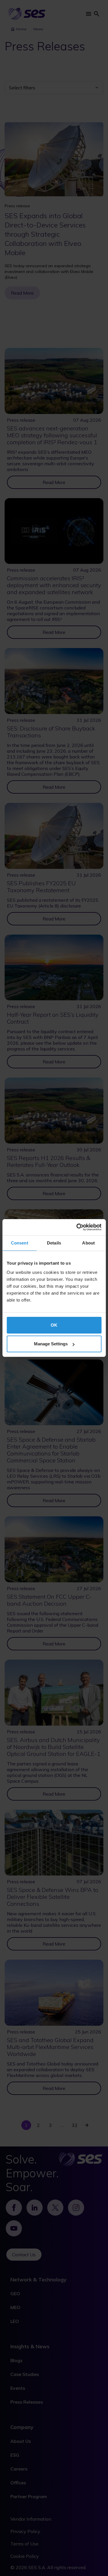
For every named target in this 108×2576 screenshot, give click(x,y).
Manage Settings (51, 1344)
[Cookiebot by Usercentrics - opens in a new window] (77, 1227)
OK (54, 1325)
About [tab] (88, 1243)
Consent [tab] (20, 1243)
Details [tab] (54, 1243)
